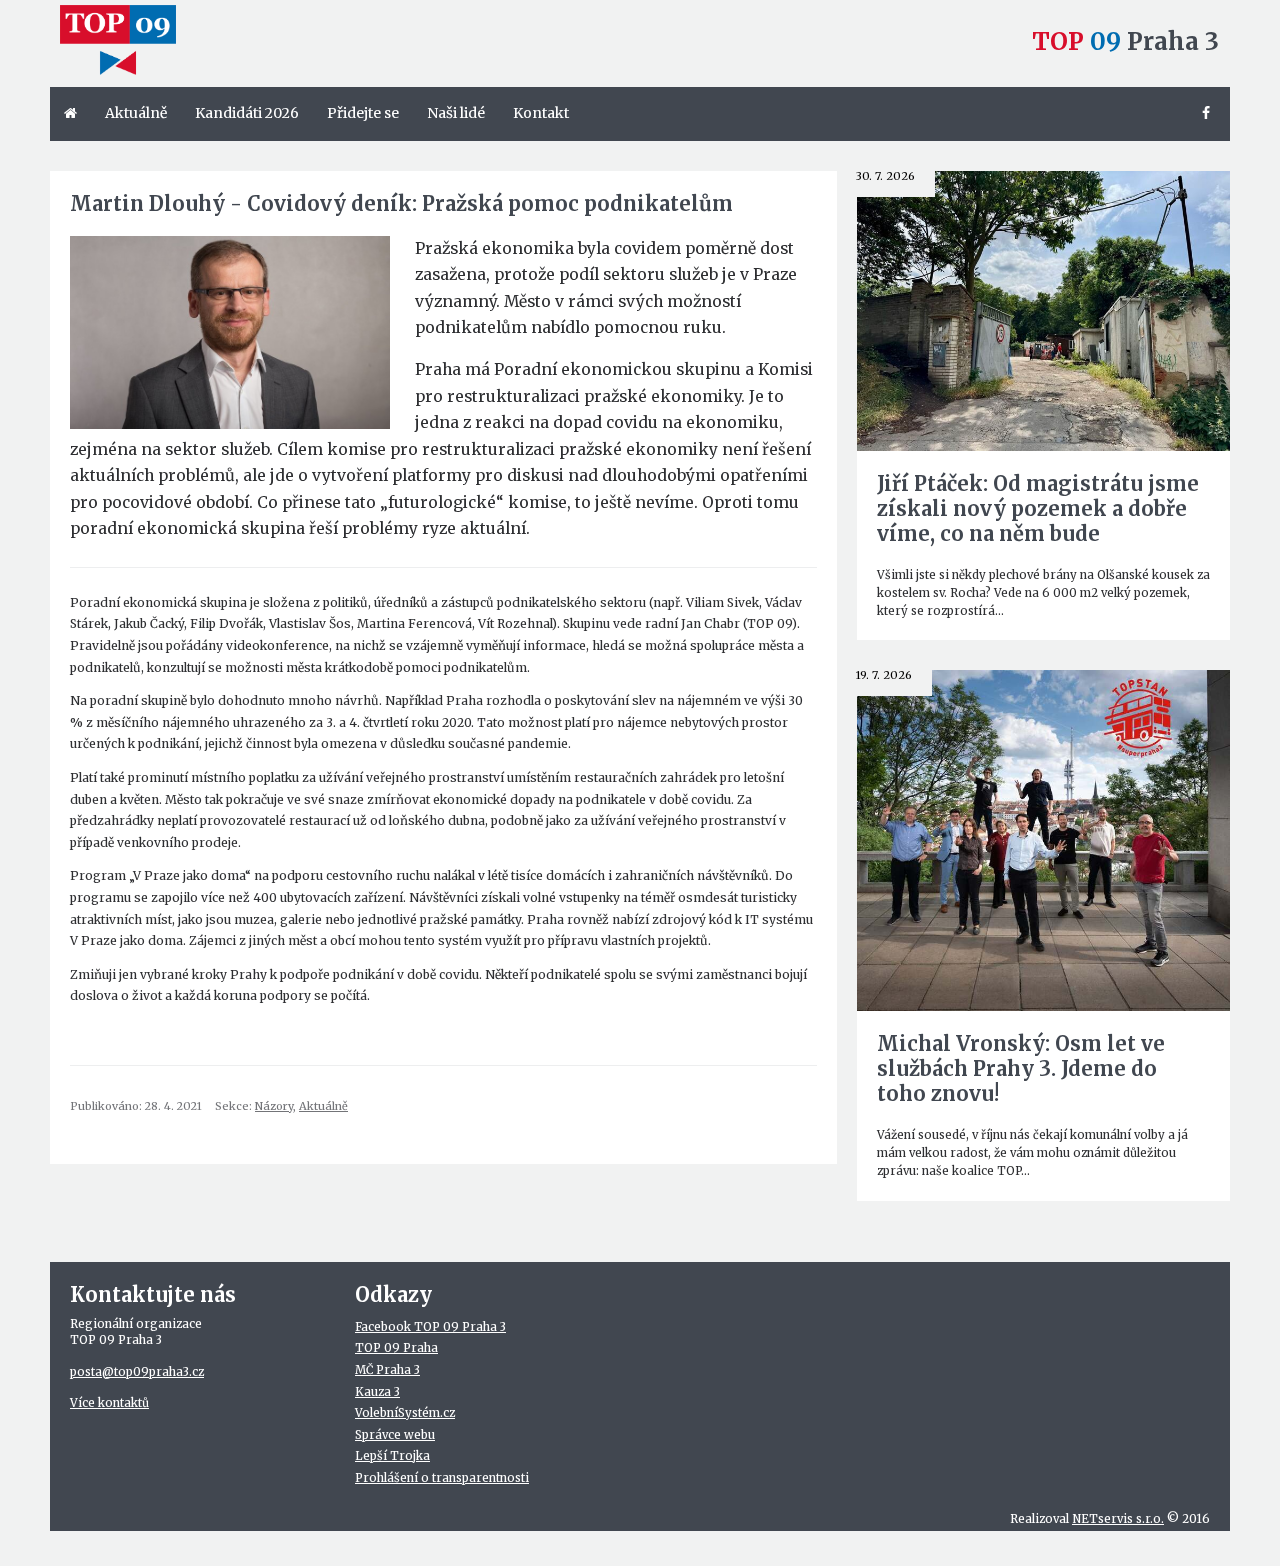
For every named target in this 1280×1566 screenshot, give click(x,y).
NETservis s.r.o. (1118, 1519)
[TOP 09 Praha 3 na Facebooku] (1209, 113)
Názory (274, 1106)
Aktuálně (323, 1106)
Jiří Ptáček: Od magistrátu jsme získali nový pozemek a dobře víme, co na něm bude (1038, 508)
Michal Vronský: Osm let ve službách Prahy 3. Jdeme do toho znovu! (1021, 1068)
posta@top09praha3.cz (137, 1372)
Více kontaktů (109, 1403)
